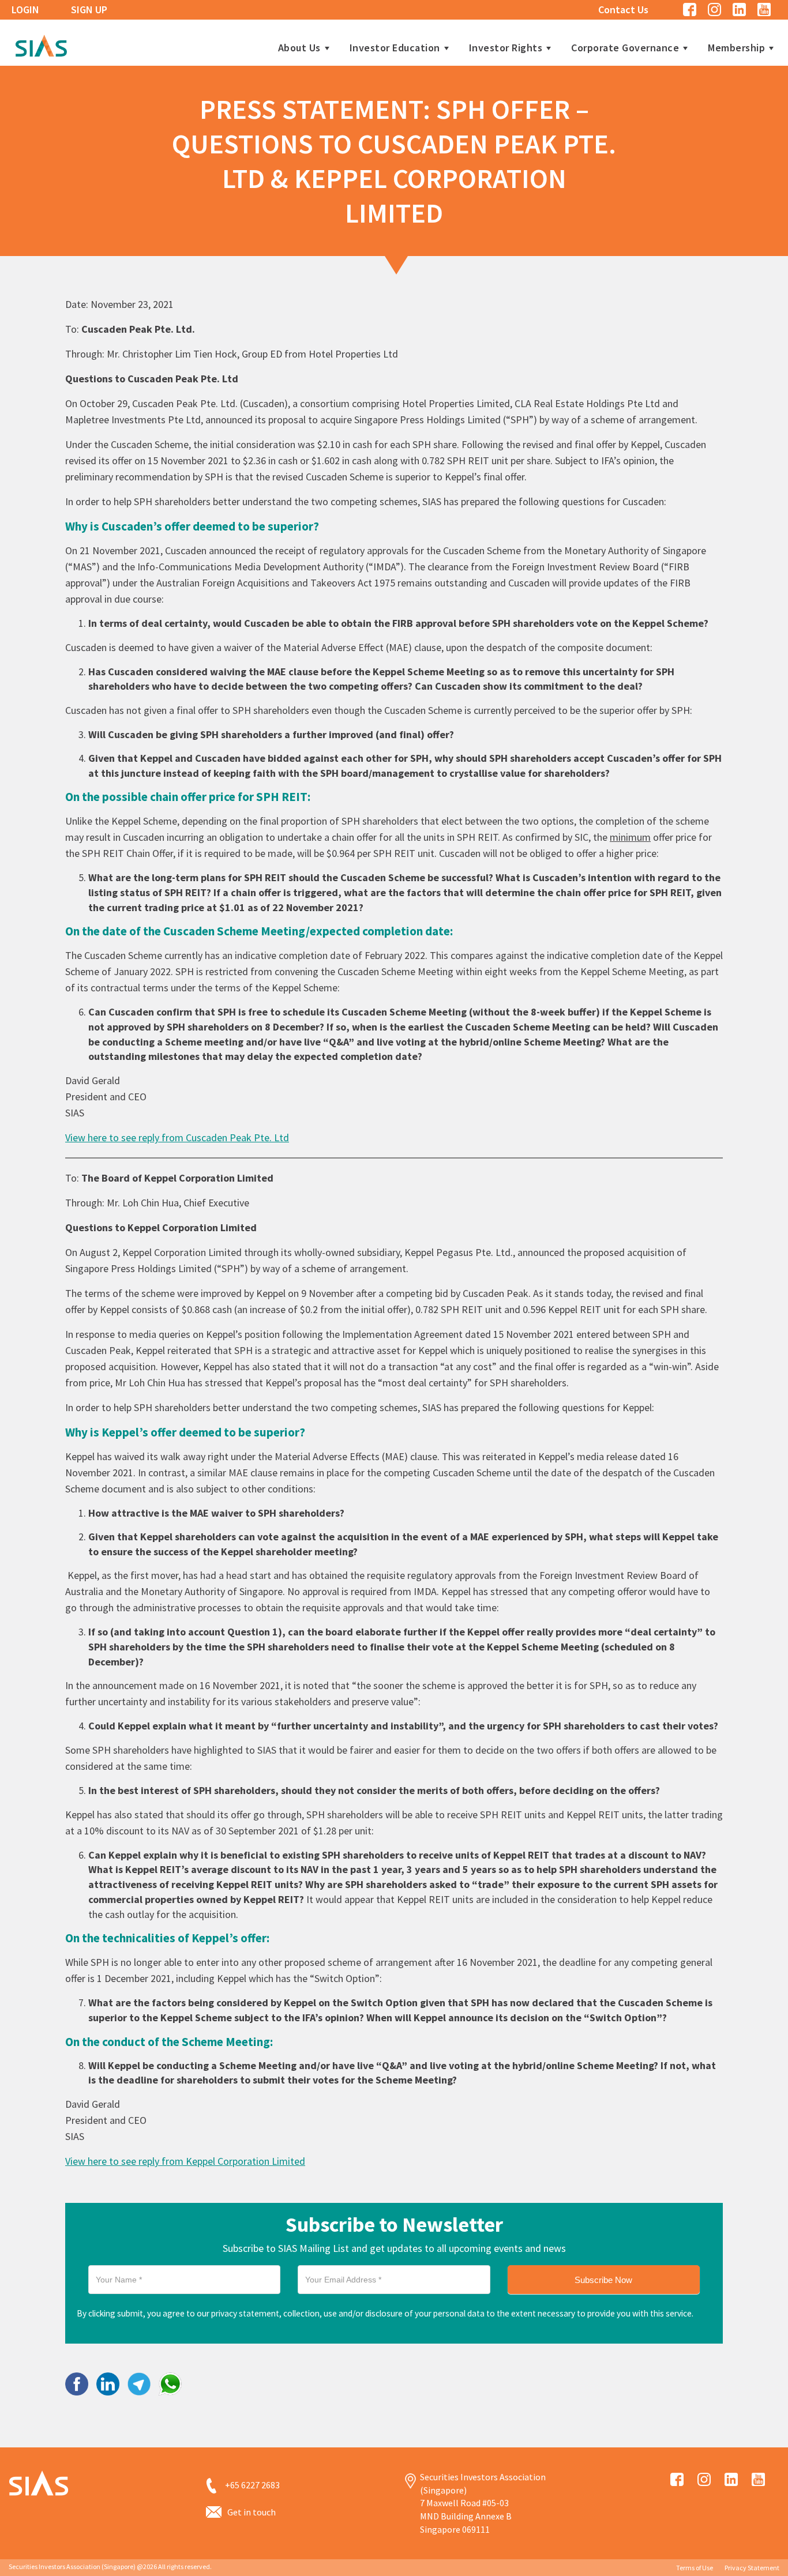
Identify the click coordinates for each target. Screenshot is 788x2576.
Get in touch (252, 2512)
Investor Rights (506, 48)
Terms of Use (695, 2568)
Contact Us (623, 10)
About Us (299, 48)
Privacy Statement (752, 2568)
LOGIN (25, 10)
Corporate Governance (625, 48)
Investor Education (395, 48)
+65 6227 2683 (252, 2485)
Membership (736, 48)
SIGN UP (89, 10)
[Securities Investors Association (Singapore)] (41, 44)
